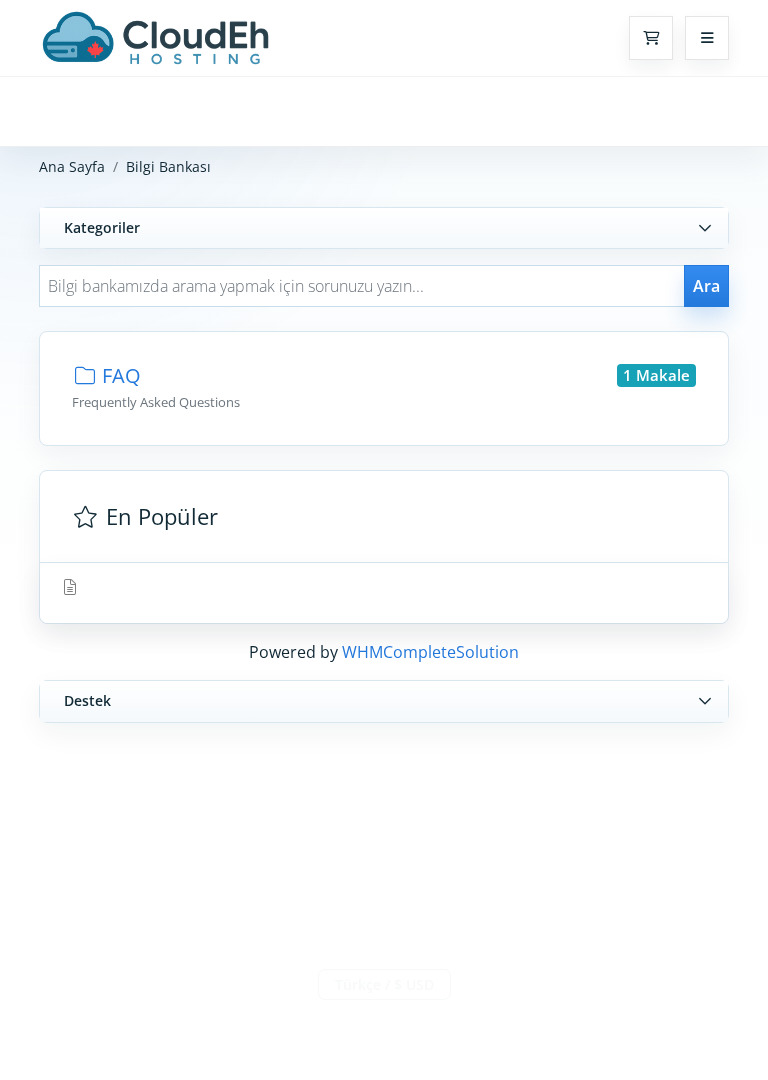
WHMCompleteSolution (430, 652)
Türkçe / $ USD (384, 984)
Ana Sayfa (72, 166)
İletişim (384, 1026)
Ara (706, 286)
